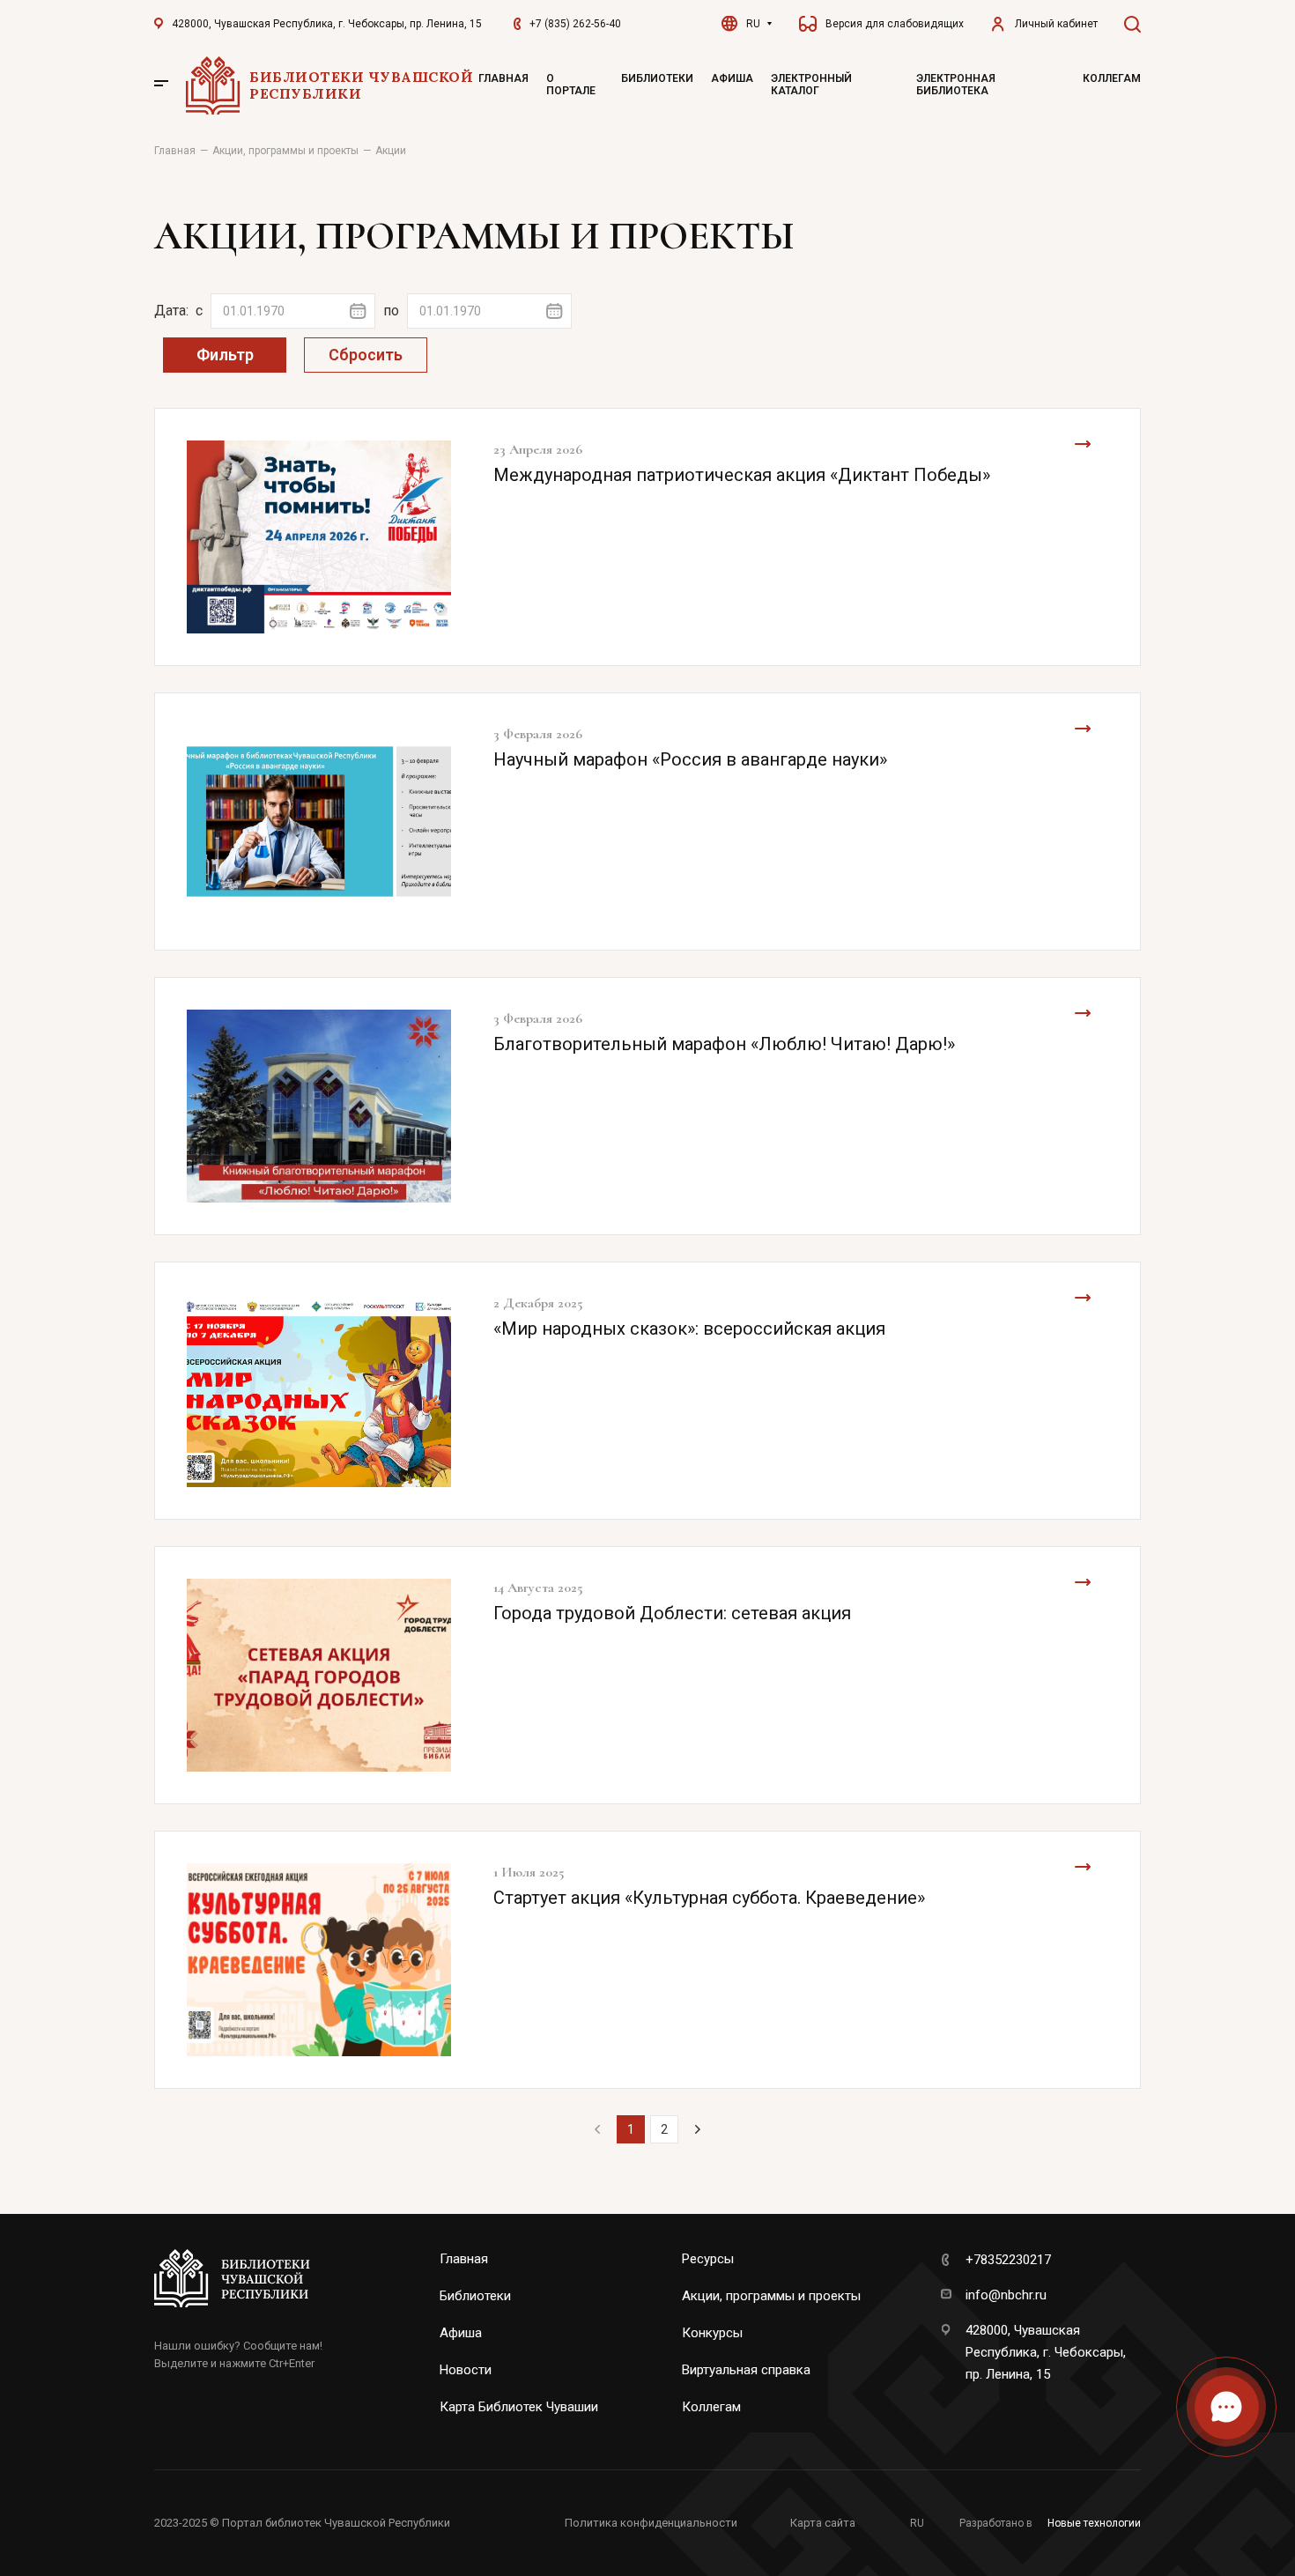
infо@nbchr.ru (1006, 2295)
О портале (571, 85)
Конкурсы (712, 2333)
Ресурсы (708, 2259)
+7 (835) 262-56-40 (575, 24)
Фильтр (225, 355)
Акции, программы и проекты (771, 2296)
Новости (466, 2370)
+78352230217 (1008, 2260)
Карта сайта (823, 2523)
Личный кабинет (1056, 24)
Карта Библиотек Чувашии (519, 2407)
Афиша (732, 78)
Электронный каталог (811, 85)
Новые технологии (1094, 2523)
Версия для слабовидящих (895, 24)
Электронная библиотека (956, 85)
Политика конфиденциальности (651, 2523)
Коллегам (1112, 78)
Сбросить (366, 355)
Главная (503, 78)
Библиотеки (657, 78)
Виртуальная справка (746, 2370)
